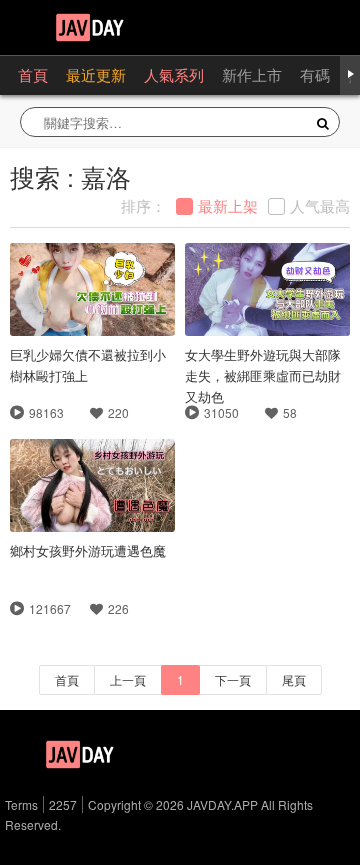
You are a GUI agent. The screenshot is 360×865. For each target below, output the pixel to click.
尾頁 (294, 679)
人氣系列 (174, 74)
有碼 (315, 74)
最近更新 (96, 74)
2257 (63, 804)
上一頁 (128, 679)
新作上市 (252, 74)
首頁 (33, 74)
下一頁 (233, 679)
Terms (21, 804)
